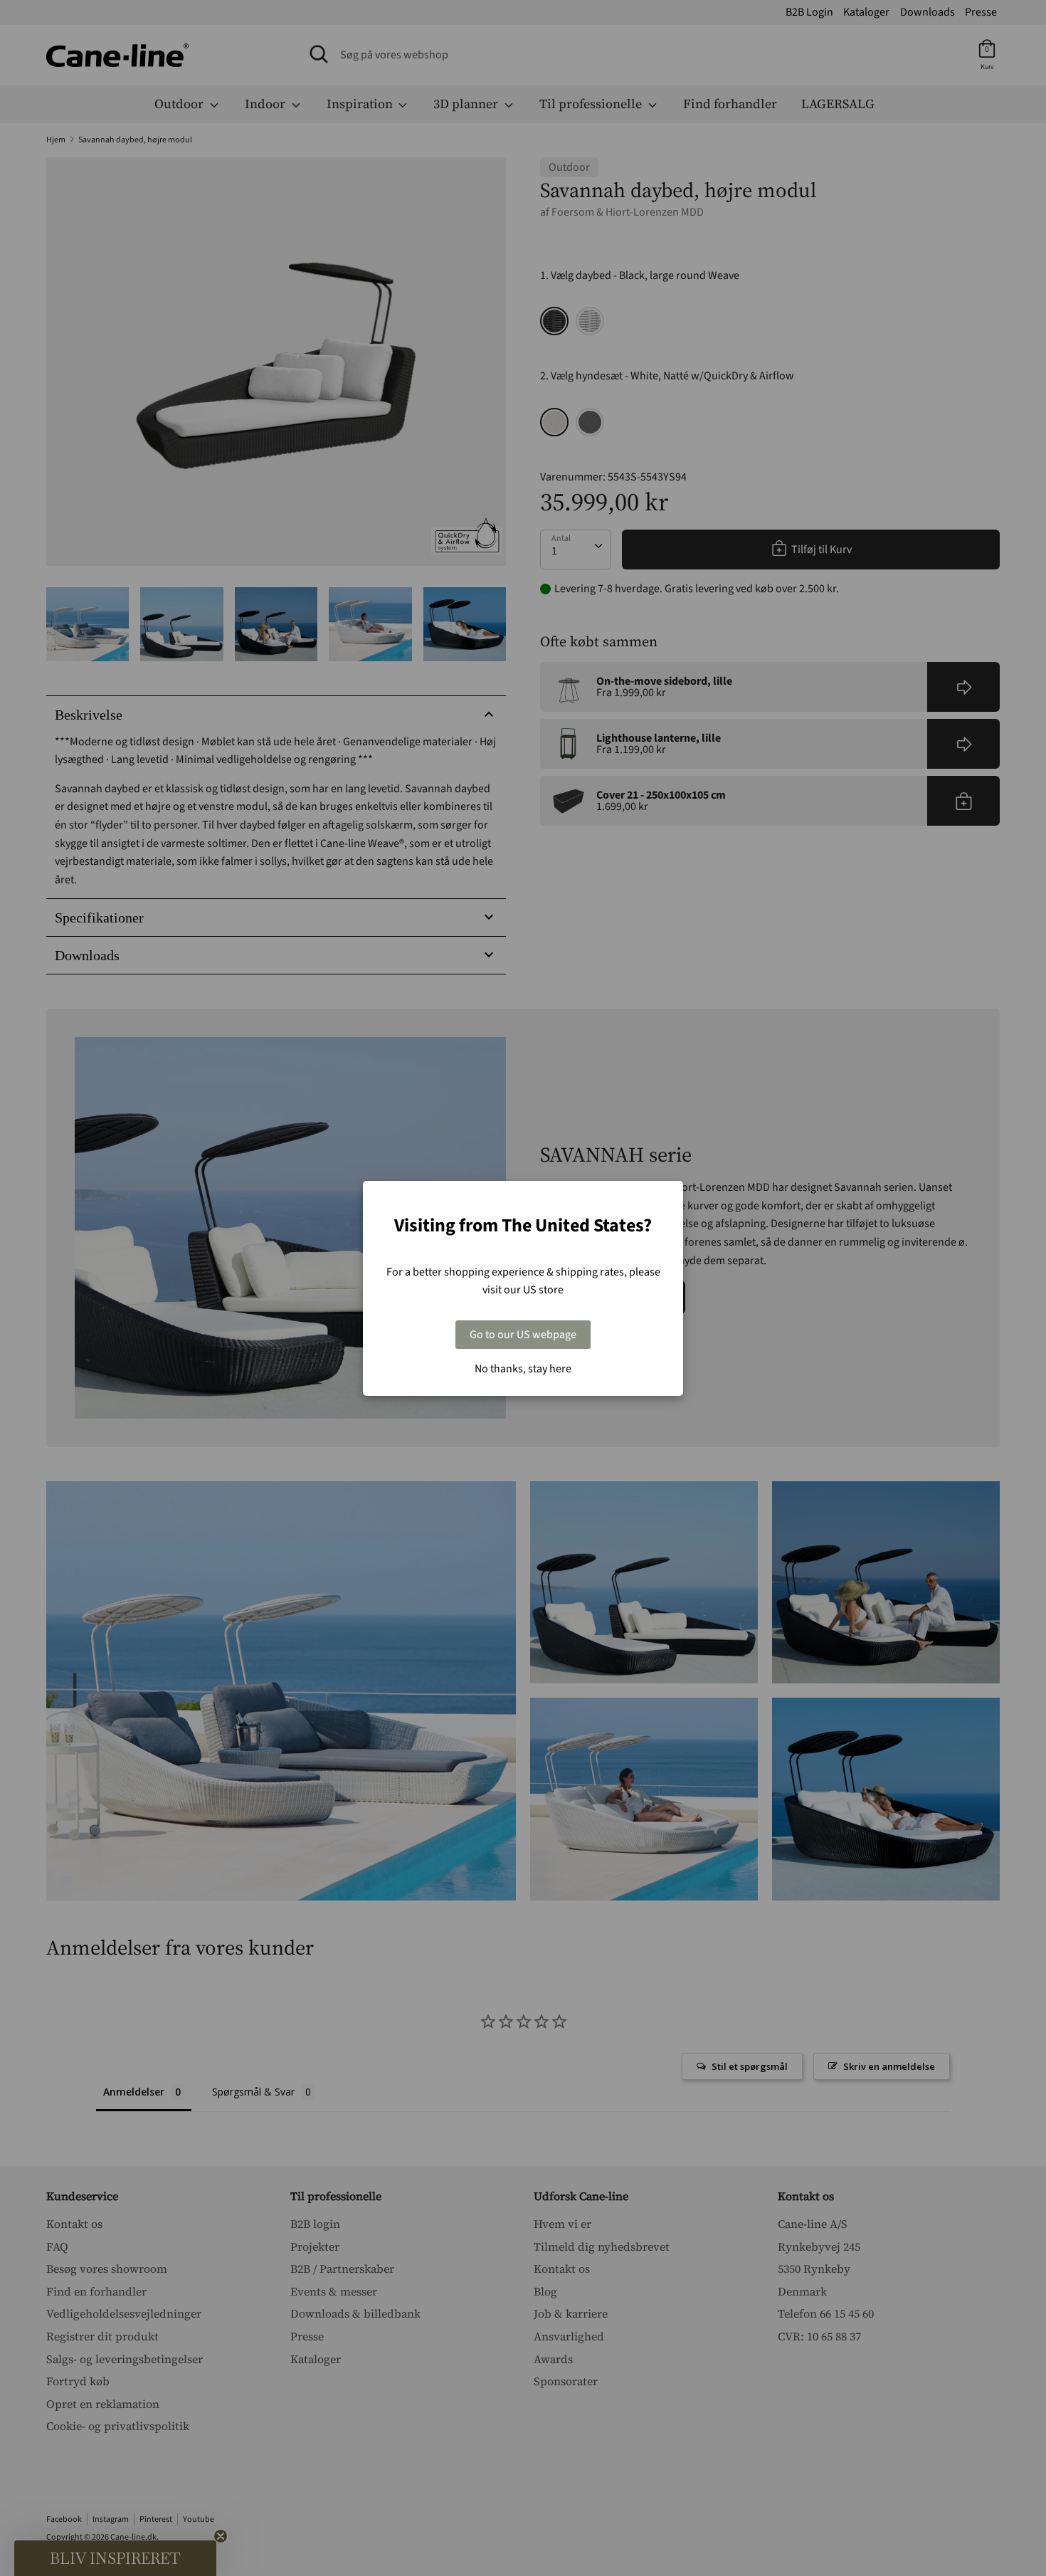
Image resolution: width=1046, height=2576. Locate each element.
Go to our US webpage (523, 1335)
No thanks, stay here (523, 1369)
